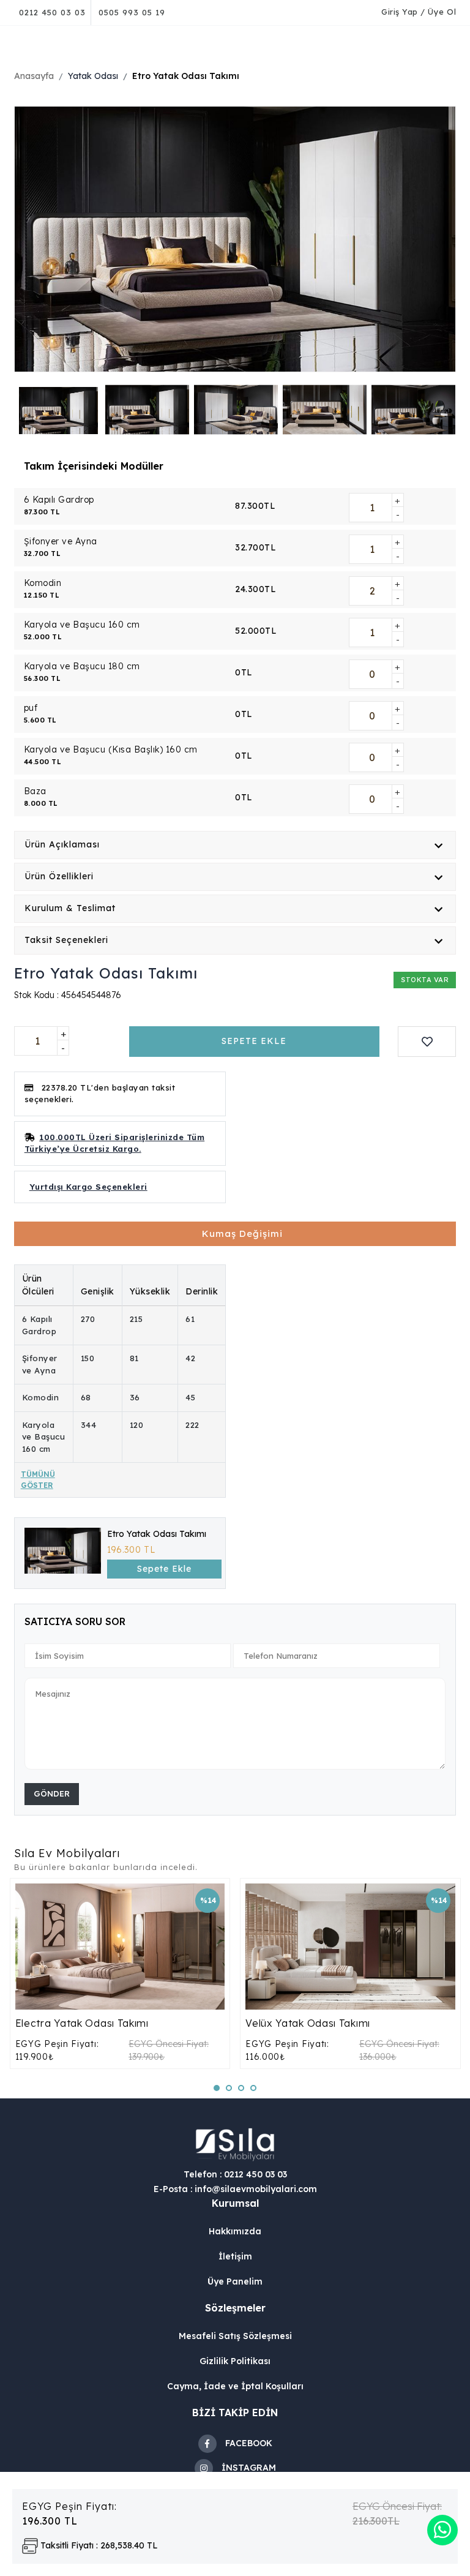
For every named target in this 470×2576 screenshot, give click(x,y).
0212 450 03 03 (52, 12)
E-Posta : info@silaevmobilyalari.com (235, 2189)
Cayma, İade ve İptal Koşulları (235, 2386)
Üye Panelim (235, 2281)
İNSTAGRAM (249, 2468)
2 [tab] (233, 2092)
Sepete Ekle (164, 1569)
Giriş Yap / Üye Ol (419, 12)
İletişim (235, 2256)
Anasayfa (34, 76)
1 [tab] (221, 2092)
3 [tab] (245, 2092)
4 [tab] (258, 2092)
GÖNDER (52, 1793)
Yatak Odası (93, 76)
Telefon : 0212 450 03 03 (235, 2174)
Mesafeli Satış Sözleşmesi (235, 2336)
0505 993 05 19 (132, 12)
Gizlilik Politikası (235, 2361)
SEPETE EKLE (254, 1041)
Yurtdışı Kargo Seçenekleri (88, 1187)
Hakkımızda (235, 2231)
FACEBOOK (249, 2443)
